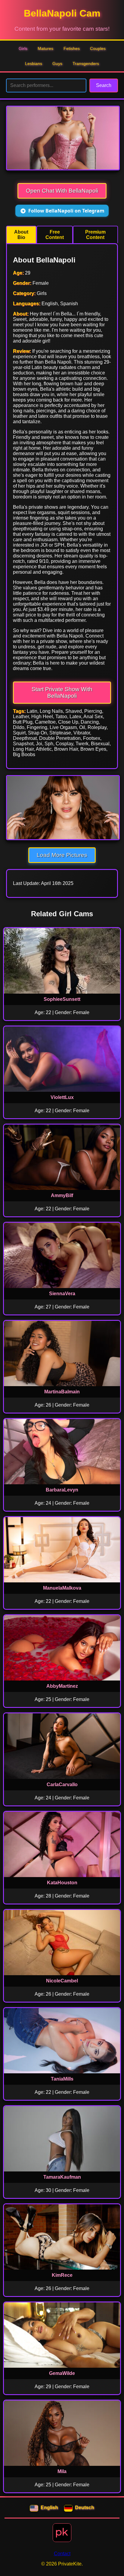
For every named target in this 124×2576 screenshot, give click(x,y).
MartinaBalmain (62, 1392)
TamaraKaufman (62, 2177)
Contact (62, 2554)
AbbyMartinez (62, 1686)
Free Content (55, 235)
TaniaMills (62, 2079)
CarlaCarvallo (62, 1785)
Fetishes (72, 48)
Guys (57, 64)
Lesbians (34, 64)
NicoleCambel (62, 1981)
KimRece (62, 2275)
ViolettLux (62, 1097)
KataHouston (62, 1883)
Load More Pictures (62, 855)
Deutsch (85, 2508)
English (49, 2508)
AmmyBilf (62, 1195)
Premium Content (95, 235)
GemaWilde (62, 2373)
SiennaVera (62, 1294)
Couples (98, 48)
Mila (62, 2471)
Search (104, 85)
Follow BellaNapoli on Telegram (66, 211)
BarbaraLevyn (62, 1490)
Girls (23, 48)
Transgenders (86, 64)
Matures (45, 48)
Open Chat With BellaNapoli (62, 191)
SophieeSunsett (62, 999)
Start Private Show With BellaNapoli (62, 692)
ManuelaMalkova (62, 1588)
